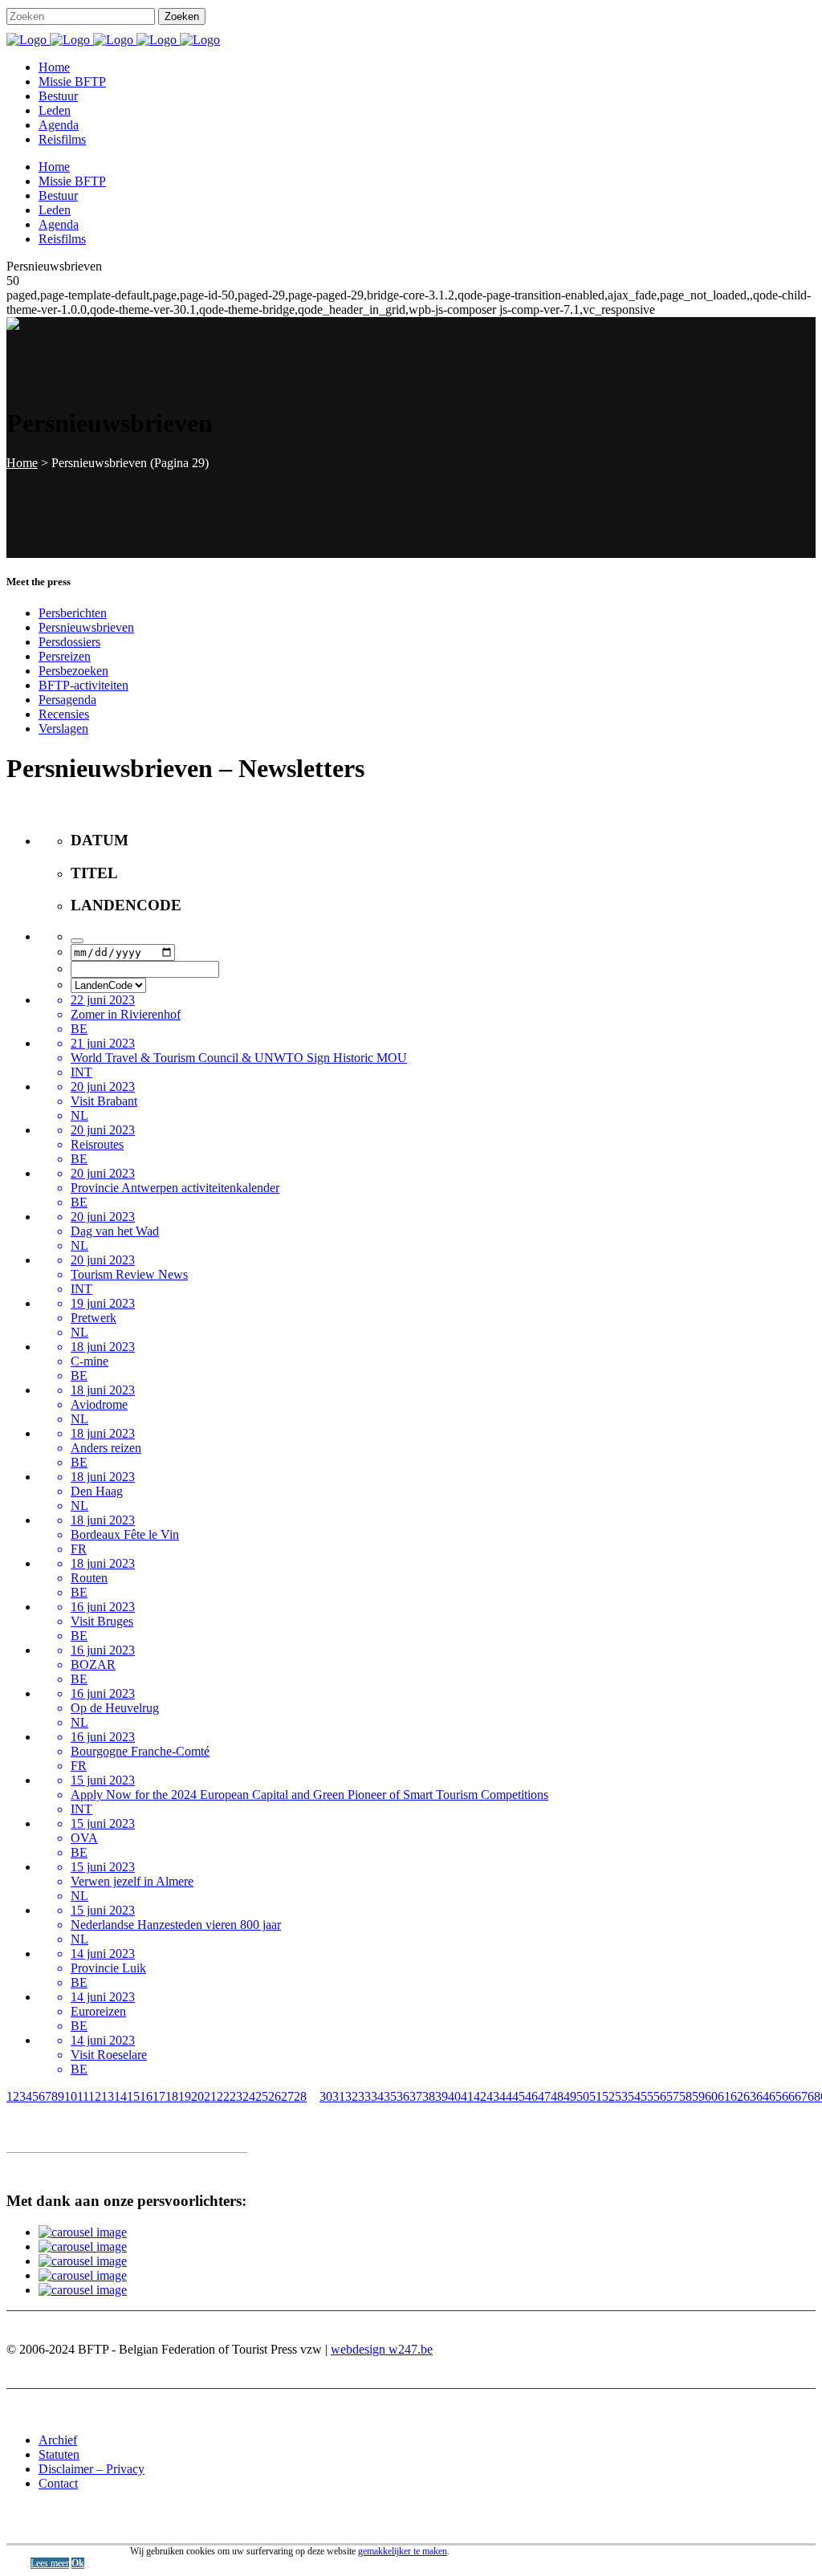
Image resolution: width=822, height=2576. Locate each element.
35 (390, 2096)
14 (120, 2096)
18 (172, 2096)
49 (570, 2096)
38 (429, 2096)
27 (287, 2096)
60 (711, 2096)
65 (775, 2096)
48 (557, 2096)
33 (364, 2096)
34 (377, 2096)
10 (71, 2096)
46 (531, 2096)
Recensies (64, 714)
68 (814, 2096)
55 (647, 2096)
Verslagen (63, 728)
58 (686, 2096)
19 (185, 2096)
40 (454, 2096)
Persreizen (65, 656)
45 (519, 2096)
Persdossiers (69, 642)
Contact (58, 2483)
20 (197, 2096)
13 (108, 2096)
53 (621, 2096)
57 (673, 2096)
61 (724, 2096)
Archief (58, 2440)
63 (750, 2096)
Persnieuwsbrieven (86, 627)
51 (596, 2096)
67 (801, 2096)
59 (698, 2096)
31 (339, 2096)
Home (22, 463)
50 (583, 2096)
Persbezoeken (73, 671)
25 (262, 2096)
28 (300, 2096)
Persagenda (67, 700)
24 (249, 2096)
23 (236, 2096)
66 (788, 2096)
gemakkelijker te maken (403, 2551)
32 (352, 2096)
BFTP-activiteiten (83, 685)
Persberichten (73, 613)
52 (608, 2096)
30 (326, 2096)
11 (83, 2096)
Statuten (59, 2454)
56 (660, 2096)
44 (506, 2096)
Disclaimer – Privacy (92, 2469)
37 (416, 2096)
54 (634, 2096)
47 (544, 2096)
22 (223, 2096)
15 (133, 2096)
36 (403, 2096)
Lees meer (50, 2563)
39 (442, 2096)
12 (95, 2096)
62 (737, 2096)
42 (480, 2096)
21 (210, 2096)
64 (763, 2096)
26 (275, 2096)
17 (159, 2096)
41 (467, 2096)
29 (313, 2096)
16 (146, 2096)
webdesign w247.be (382, 2349)
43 (493, 2096)
